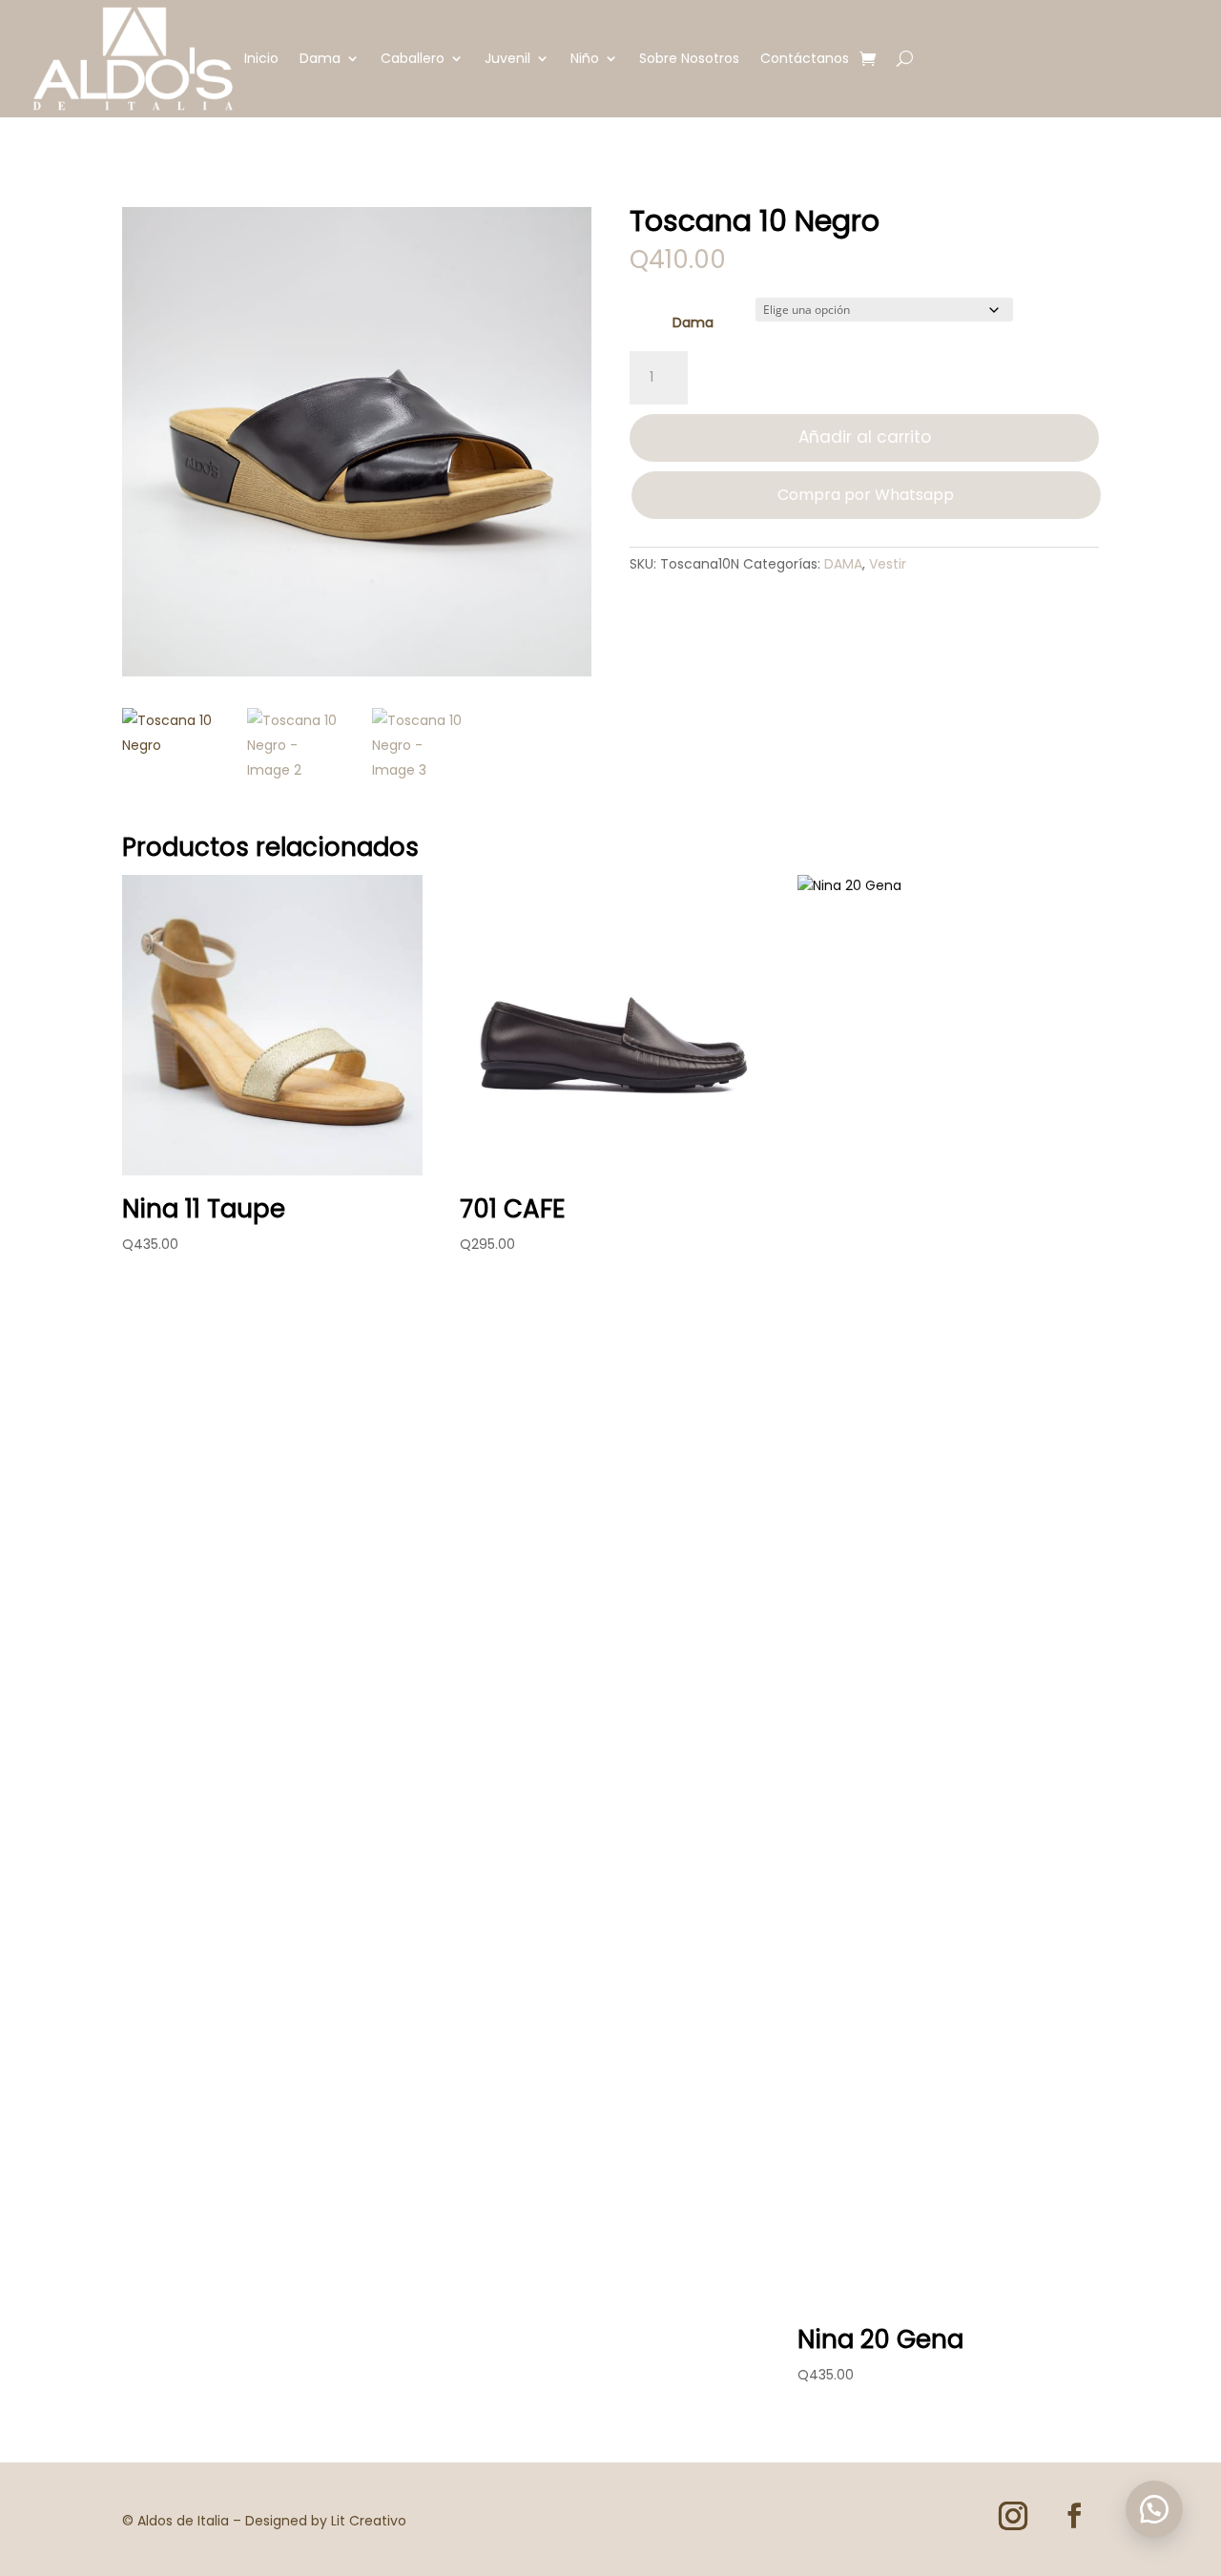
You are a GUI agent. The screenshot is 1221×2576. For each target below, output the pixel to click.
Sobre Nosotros (689, 58)
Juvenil (507, 58)
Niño (585, 58)
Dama (320, 58)
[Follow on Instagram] (1013, 2516)
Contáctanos (805, 58)
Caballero (413, 58)
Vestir (888, 564)
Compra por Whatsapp (866, 495)
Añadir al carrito (865, 437)
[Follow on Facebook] (1074, 2516)
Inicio (261, 58)
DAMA (843, 564)
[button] (1154, 2509)
